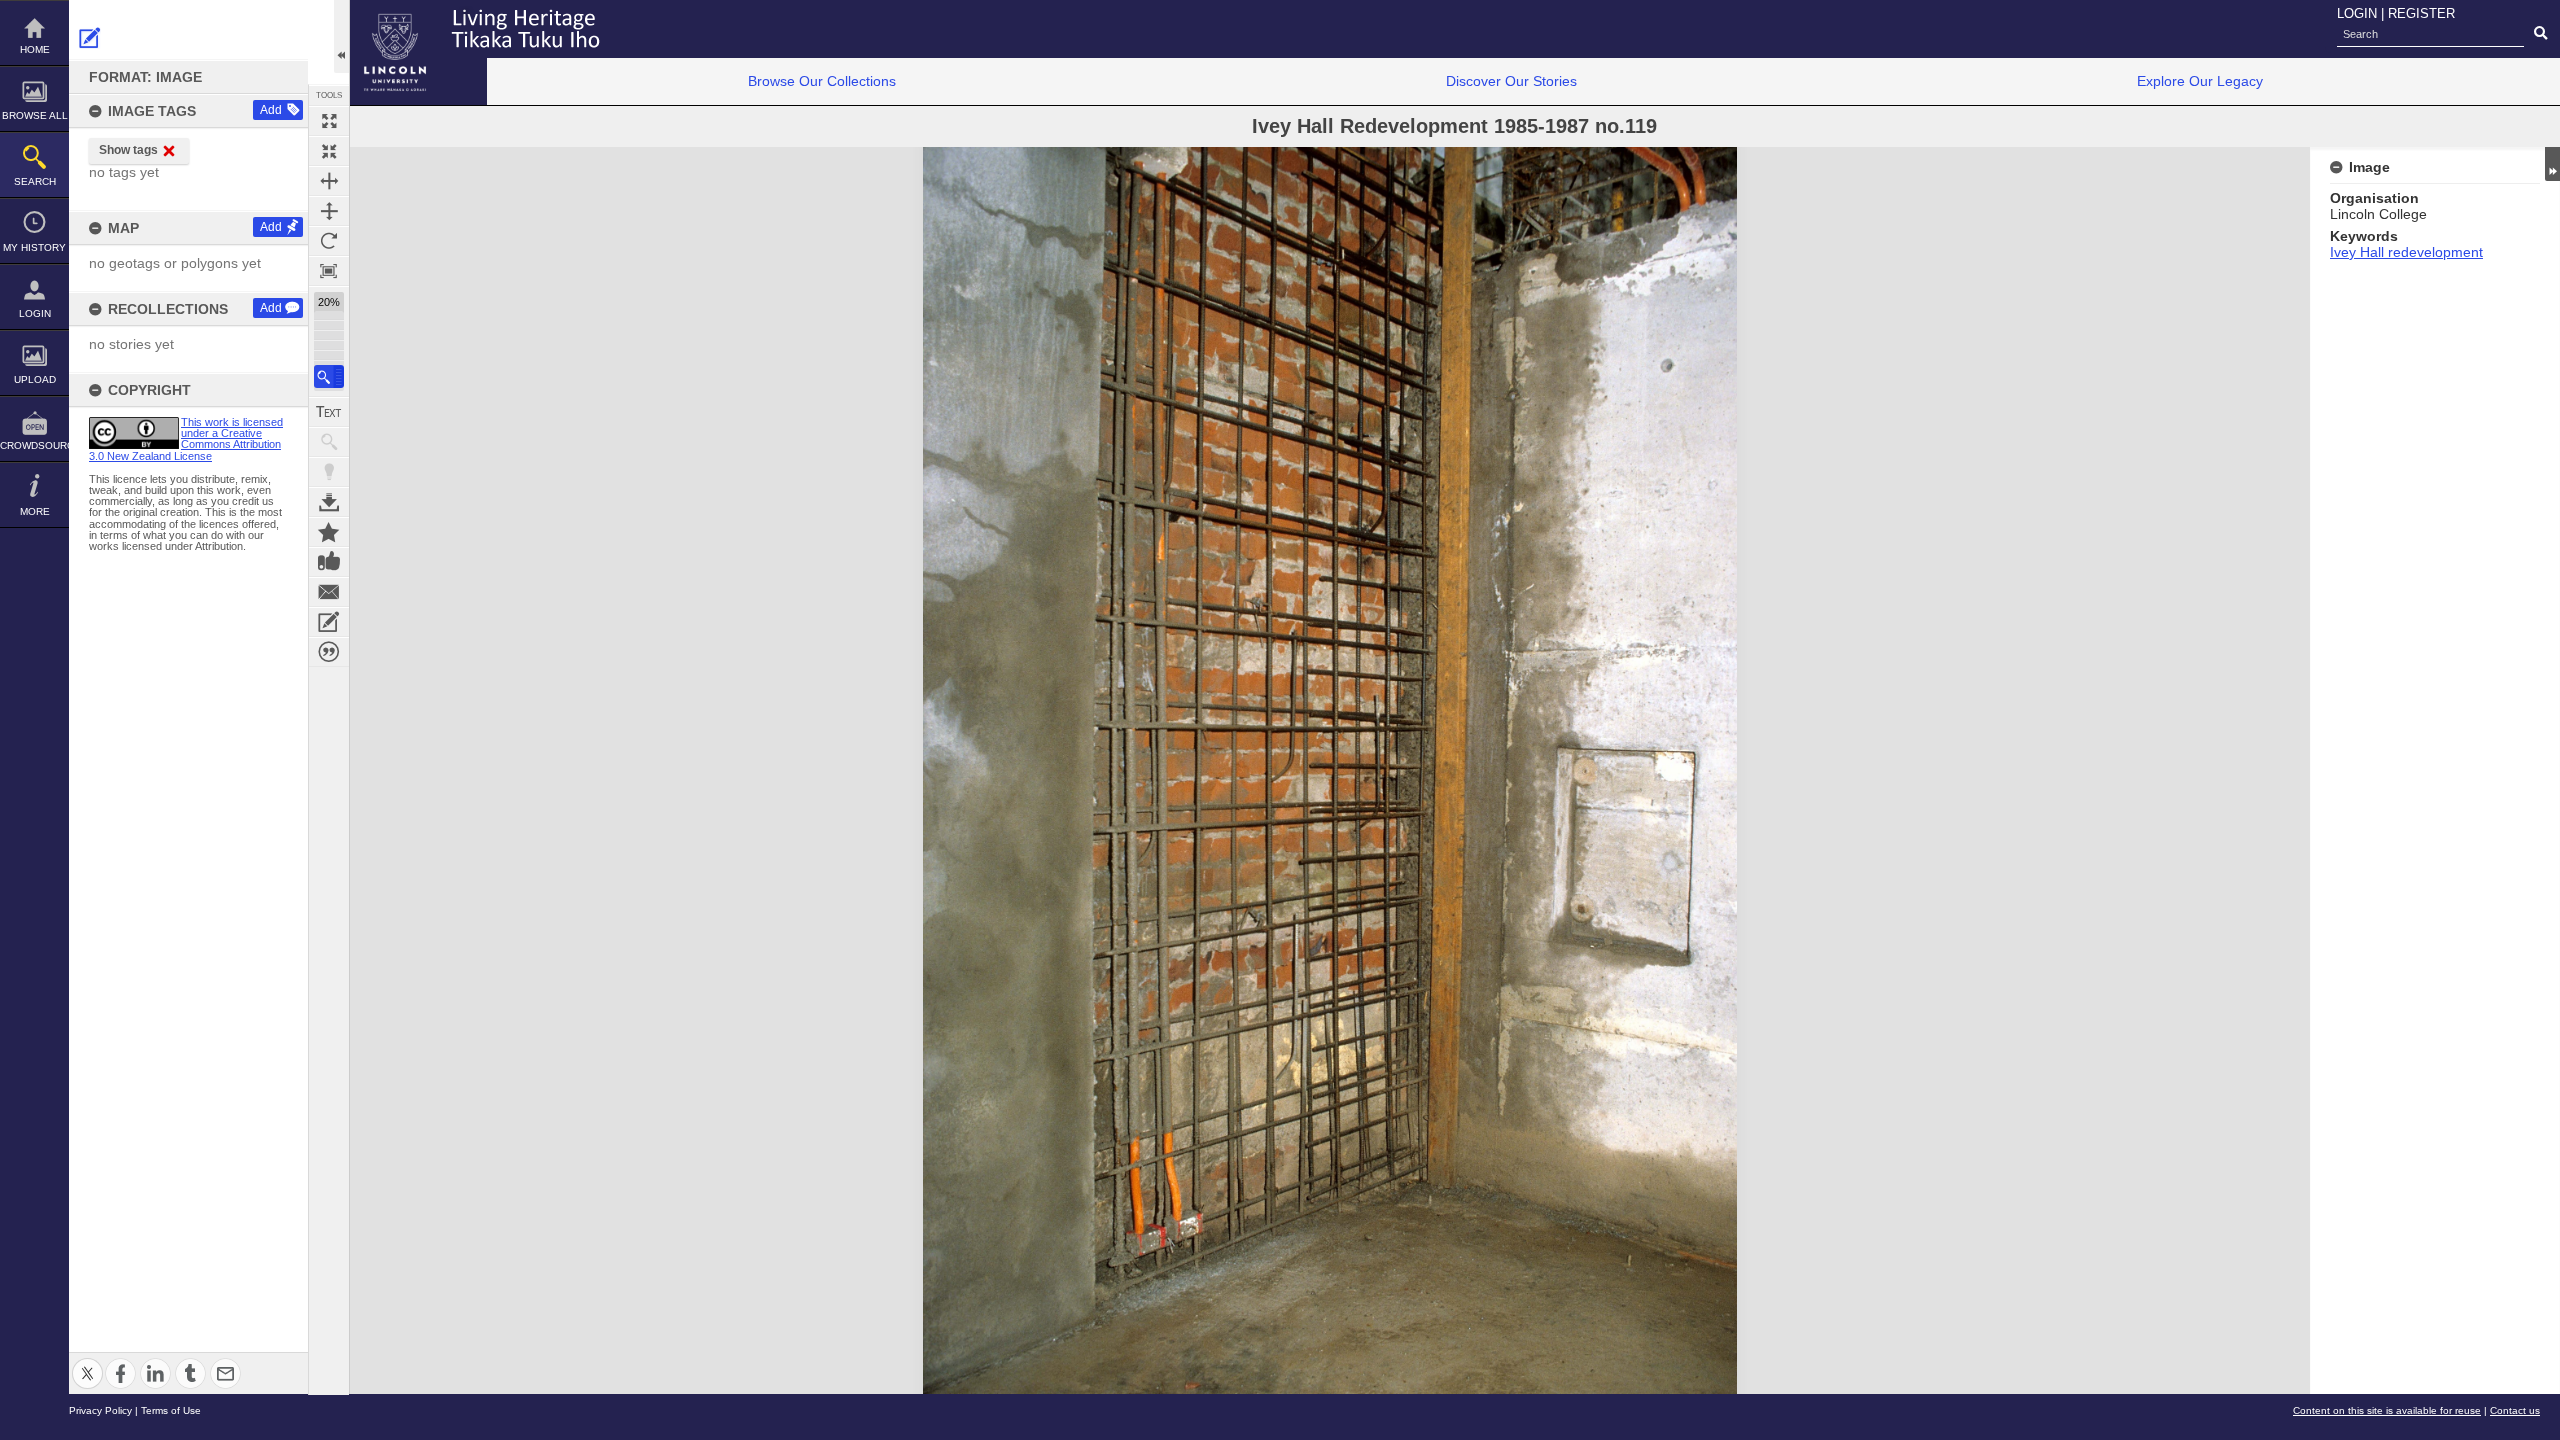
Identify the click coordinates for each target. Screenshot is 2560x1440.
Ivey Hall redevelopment (2406, 252)
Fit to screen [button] (329, 151)
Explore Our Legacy (2200, 81)
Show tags (128, 150)
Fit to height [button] (329, 211)
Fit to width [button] (329, 181)
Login (35, 313)
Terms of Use (171, 1410)
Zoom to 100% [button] (329, 271)
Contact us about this (329, 592)
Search (35, 181)
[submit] (2540, 34)
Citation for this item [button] (329, 652)
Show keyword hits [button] (329, 442)
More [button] (35, 511)
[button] (329, 376)
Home (35, 49)
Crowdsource (34, 445)
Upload (35, 379)
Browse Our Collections (822, 81)
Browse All (35, 115)
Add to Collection (329, 532)
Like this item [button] (329, 562)
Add (271, 110)
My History (34, 247)
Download (329, 502)
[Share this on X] (87, 1361)
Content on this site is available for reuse (2387, 1410)
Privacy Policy (100, 1410)
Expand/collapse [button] (2552, 164)
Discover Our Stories (1511, 81)
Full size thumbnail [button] (329, 121)
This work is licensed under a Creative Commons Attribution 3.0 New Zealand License (186, 439)
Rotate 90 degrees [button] (329, 241)
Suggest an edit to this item (90, 38)
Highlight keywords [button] (329, 472)
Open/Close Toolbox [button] (341, 36)
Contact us (2515, 1410)
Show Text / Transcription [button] (329, 412)
